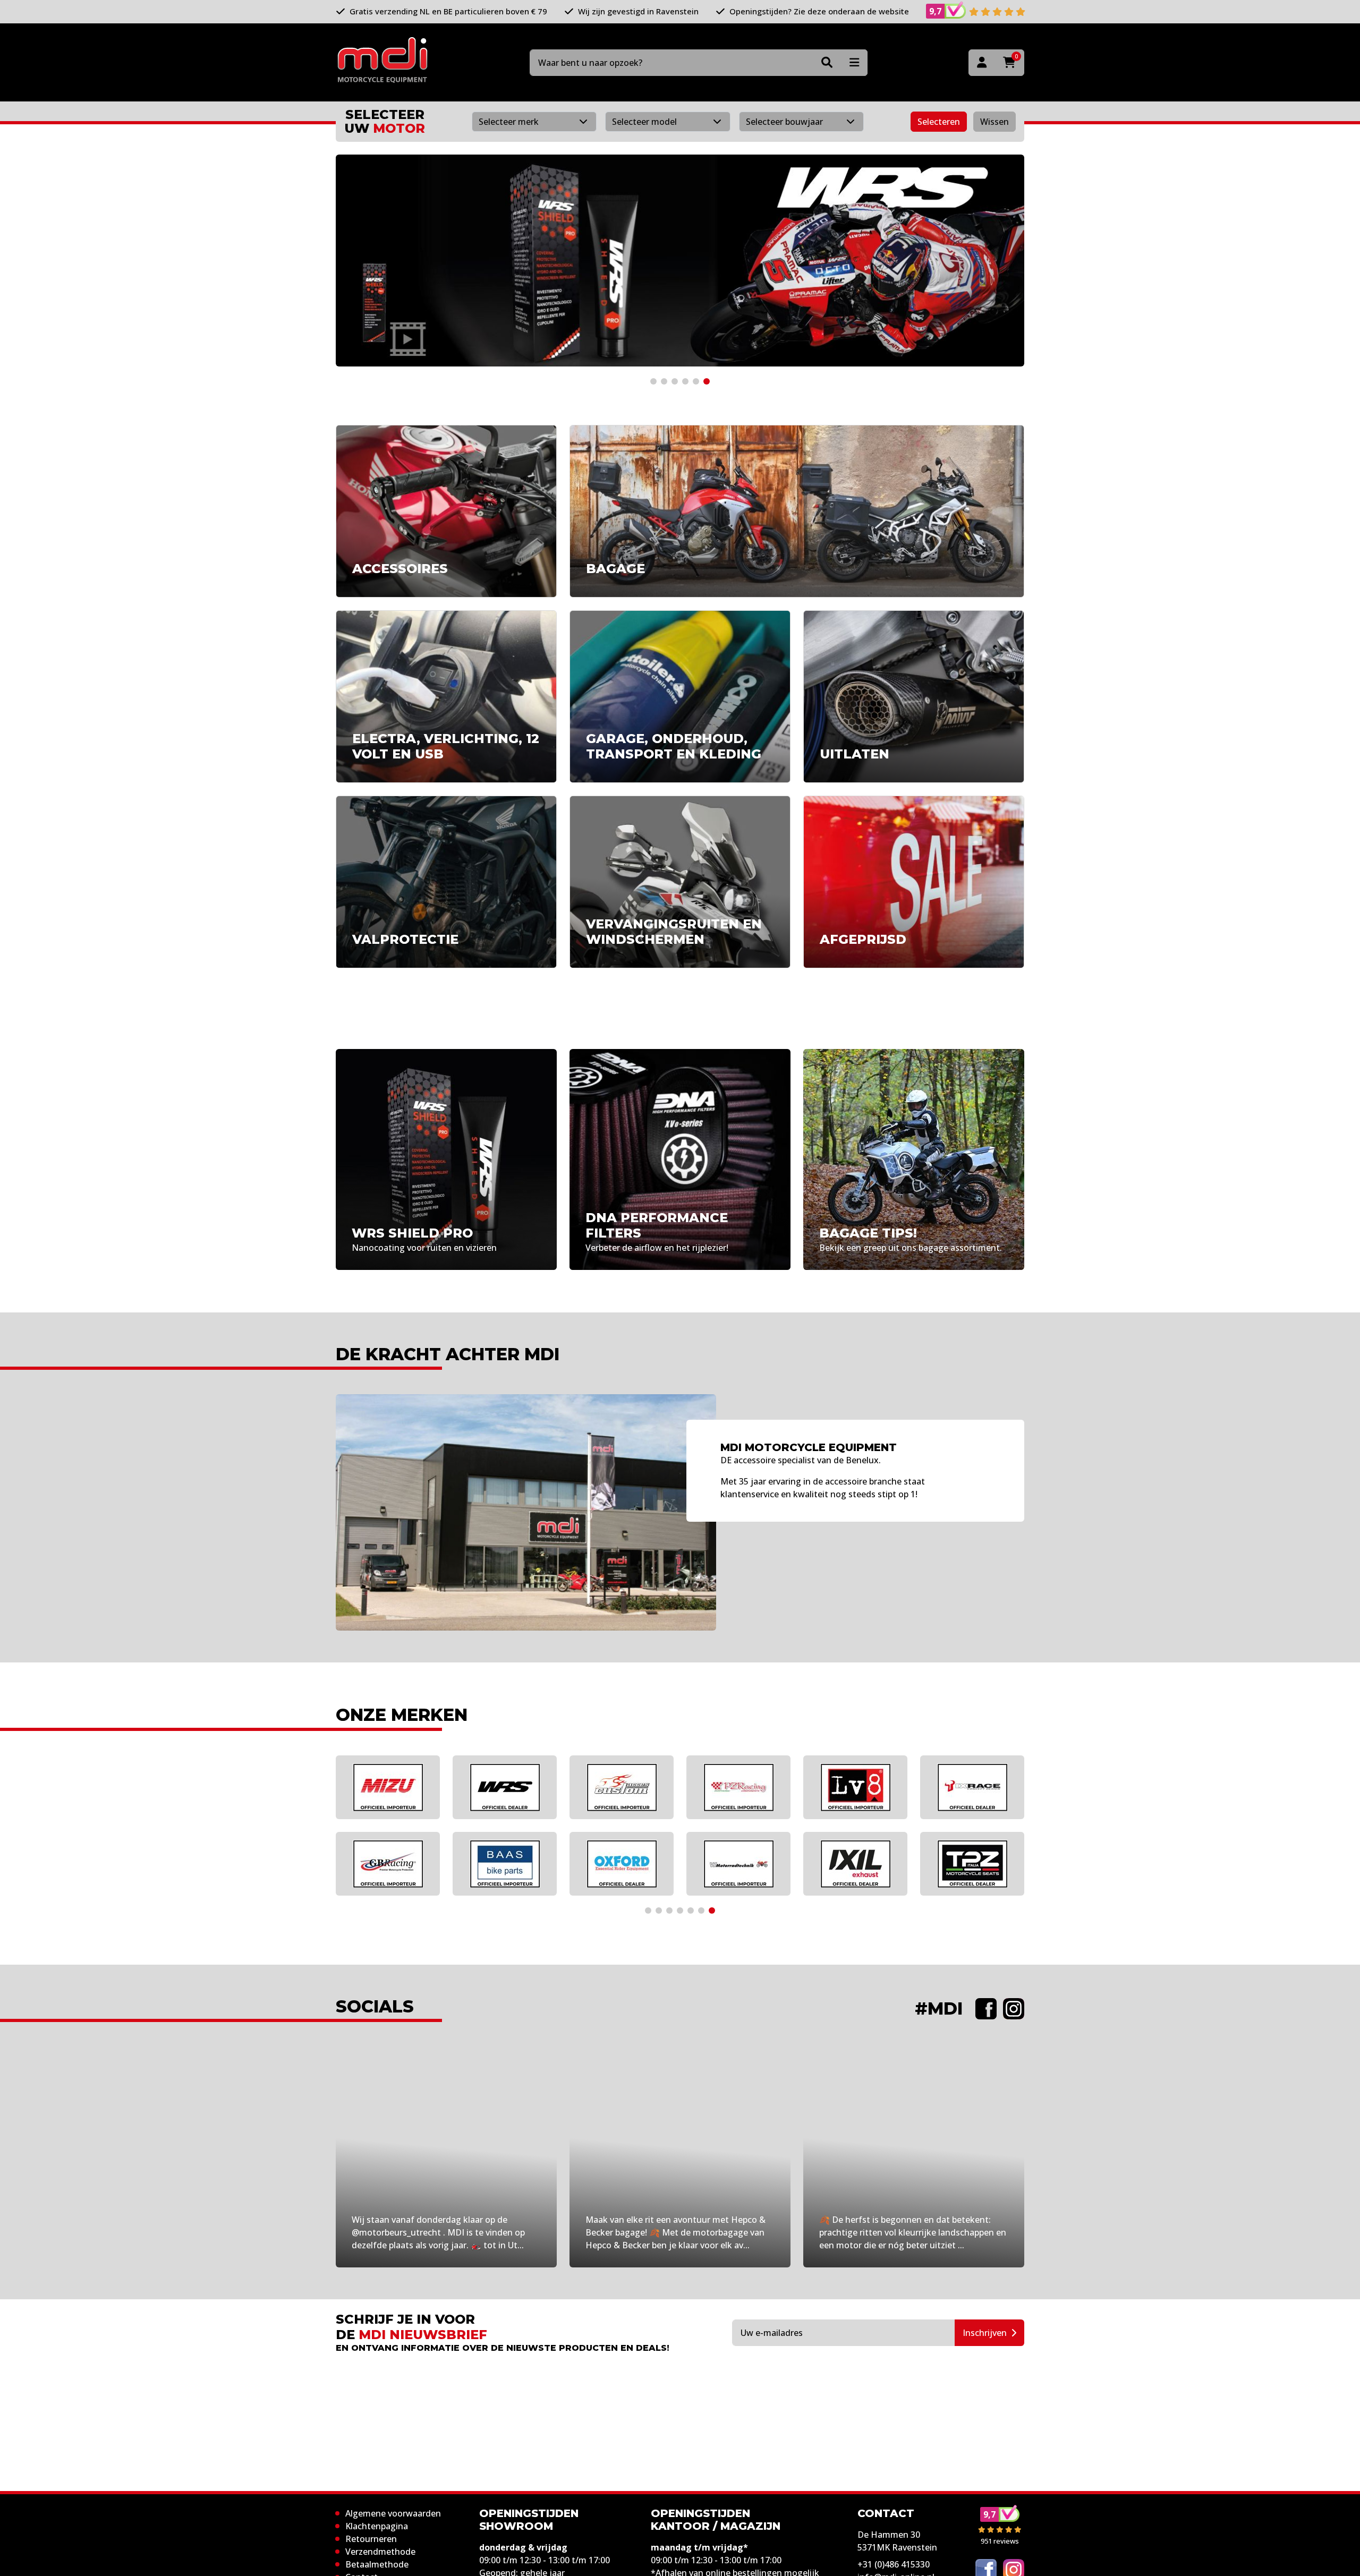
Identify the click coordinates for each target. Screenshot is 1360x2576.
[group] (680, 261)
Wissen (994, 122)
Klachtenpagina (377, 2526)
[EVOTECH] (855, 1864)
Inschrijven (985, 2333)
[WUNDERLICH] (738, 1864)
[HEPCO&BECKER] (388, 1787)
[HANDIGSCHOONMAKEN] (738, 1787)
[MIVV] (855, 1787)
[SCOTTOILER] (972, 1864)
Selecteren (939, 122)
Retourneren (371, 2539)
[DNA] (622, 1864)
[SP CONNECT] (972, 1787)
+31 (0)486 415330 (894, 2564)
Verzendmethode (380, 2552)
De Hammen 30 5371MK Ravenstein (897, 2541)
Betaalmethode (377, 2564)
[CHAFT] (505, 1787)
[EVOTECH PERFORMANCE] (622, 1787)
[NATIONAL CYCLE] (505, 1864)
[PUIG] (388, 1864)
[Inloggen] (982, 63)
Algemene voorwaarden (393, 2513)
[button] (653, 381)
